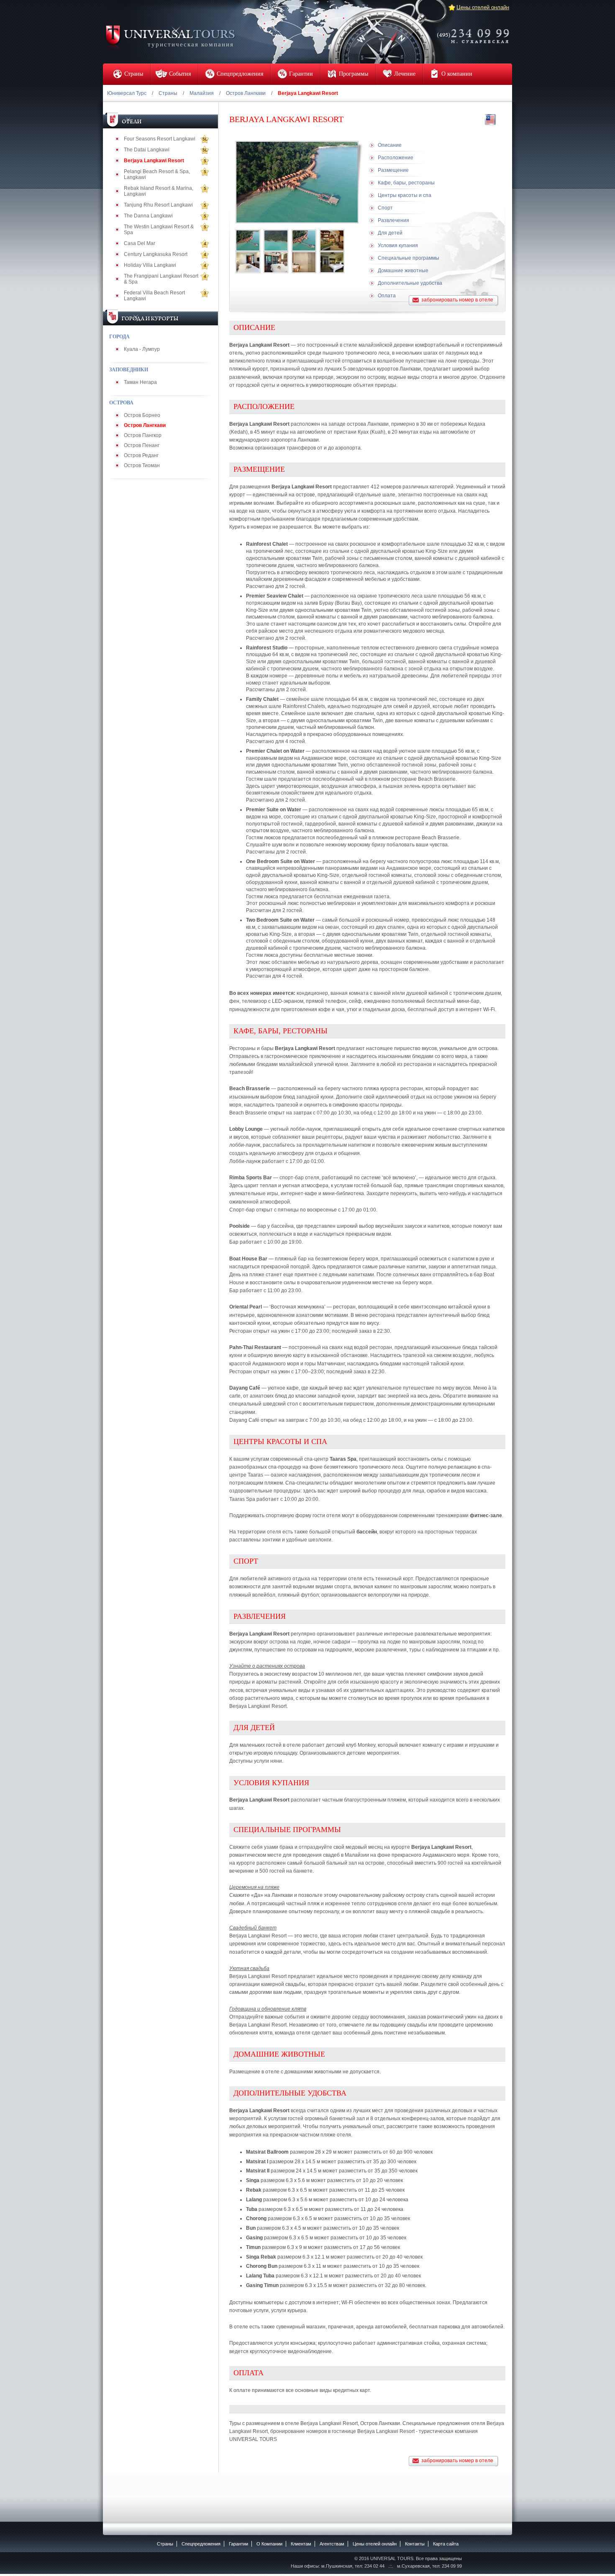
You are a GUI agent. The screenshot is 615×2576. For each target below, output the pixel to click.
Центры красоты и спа (405, 195)
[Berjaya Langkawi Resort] (248, 240)
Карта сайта (446, 2544)
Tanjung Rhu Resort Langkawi (158, 205)
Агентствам (332, 2544)
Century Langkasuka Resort (156, 254)
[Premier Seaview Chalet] (332, 262)
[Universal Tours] (170, 36)
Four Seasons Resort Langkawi (160, 139)
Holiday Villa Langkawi (150, 265)
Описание (390, 145)
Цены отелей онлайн (483, 7)
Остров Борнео (142, 415)
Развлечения (393, 220)
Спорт (385, 208)
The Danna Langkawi (148, 216)
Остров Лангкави (246, 93)
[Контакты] (476, 31)
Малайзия (202, 93)
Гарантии (238, 2544)
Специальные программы (409, 258)
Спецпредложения (201, 2544)
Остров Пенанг (142, 445)
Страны (168, 93)
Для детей (390, 233)
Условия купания (398, 245)
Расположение (396, 158)
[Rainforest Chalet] (248, 262)
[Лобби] (332, 240)
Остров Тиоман (142, 465)
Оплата (387, 296)
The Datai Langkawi (147, 150)
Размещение (393, 170)
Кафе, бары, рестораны (406, 183)
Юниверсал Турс (127, 93)
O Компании (269, 2544)
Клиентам (301, 2544)
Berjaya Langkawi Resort (154, 161)
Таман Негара (140, 382)
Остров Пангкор (143, 435)
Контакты (415, 2544)
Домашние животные (403, 271)
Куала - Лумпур (142, 349)
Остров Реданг (141, 455)
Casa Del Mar (140, 243)
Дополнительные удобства (410, 283)
